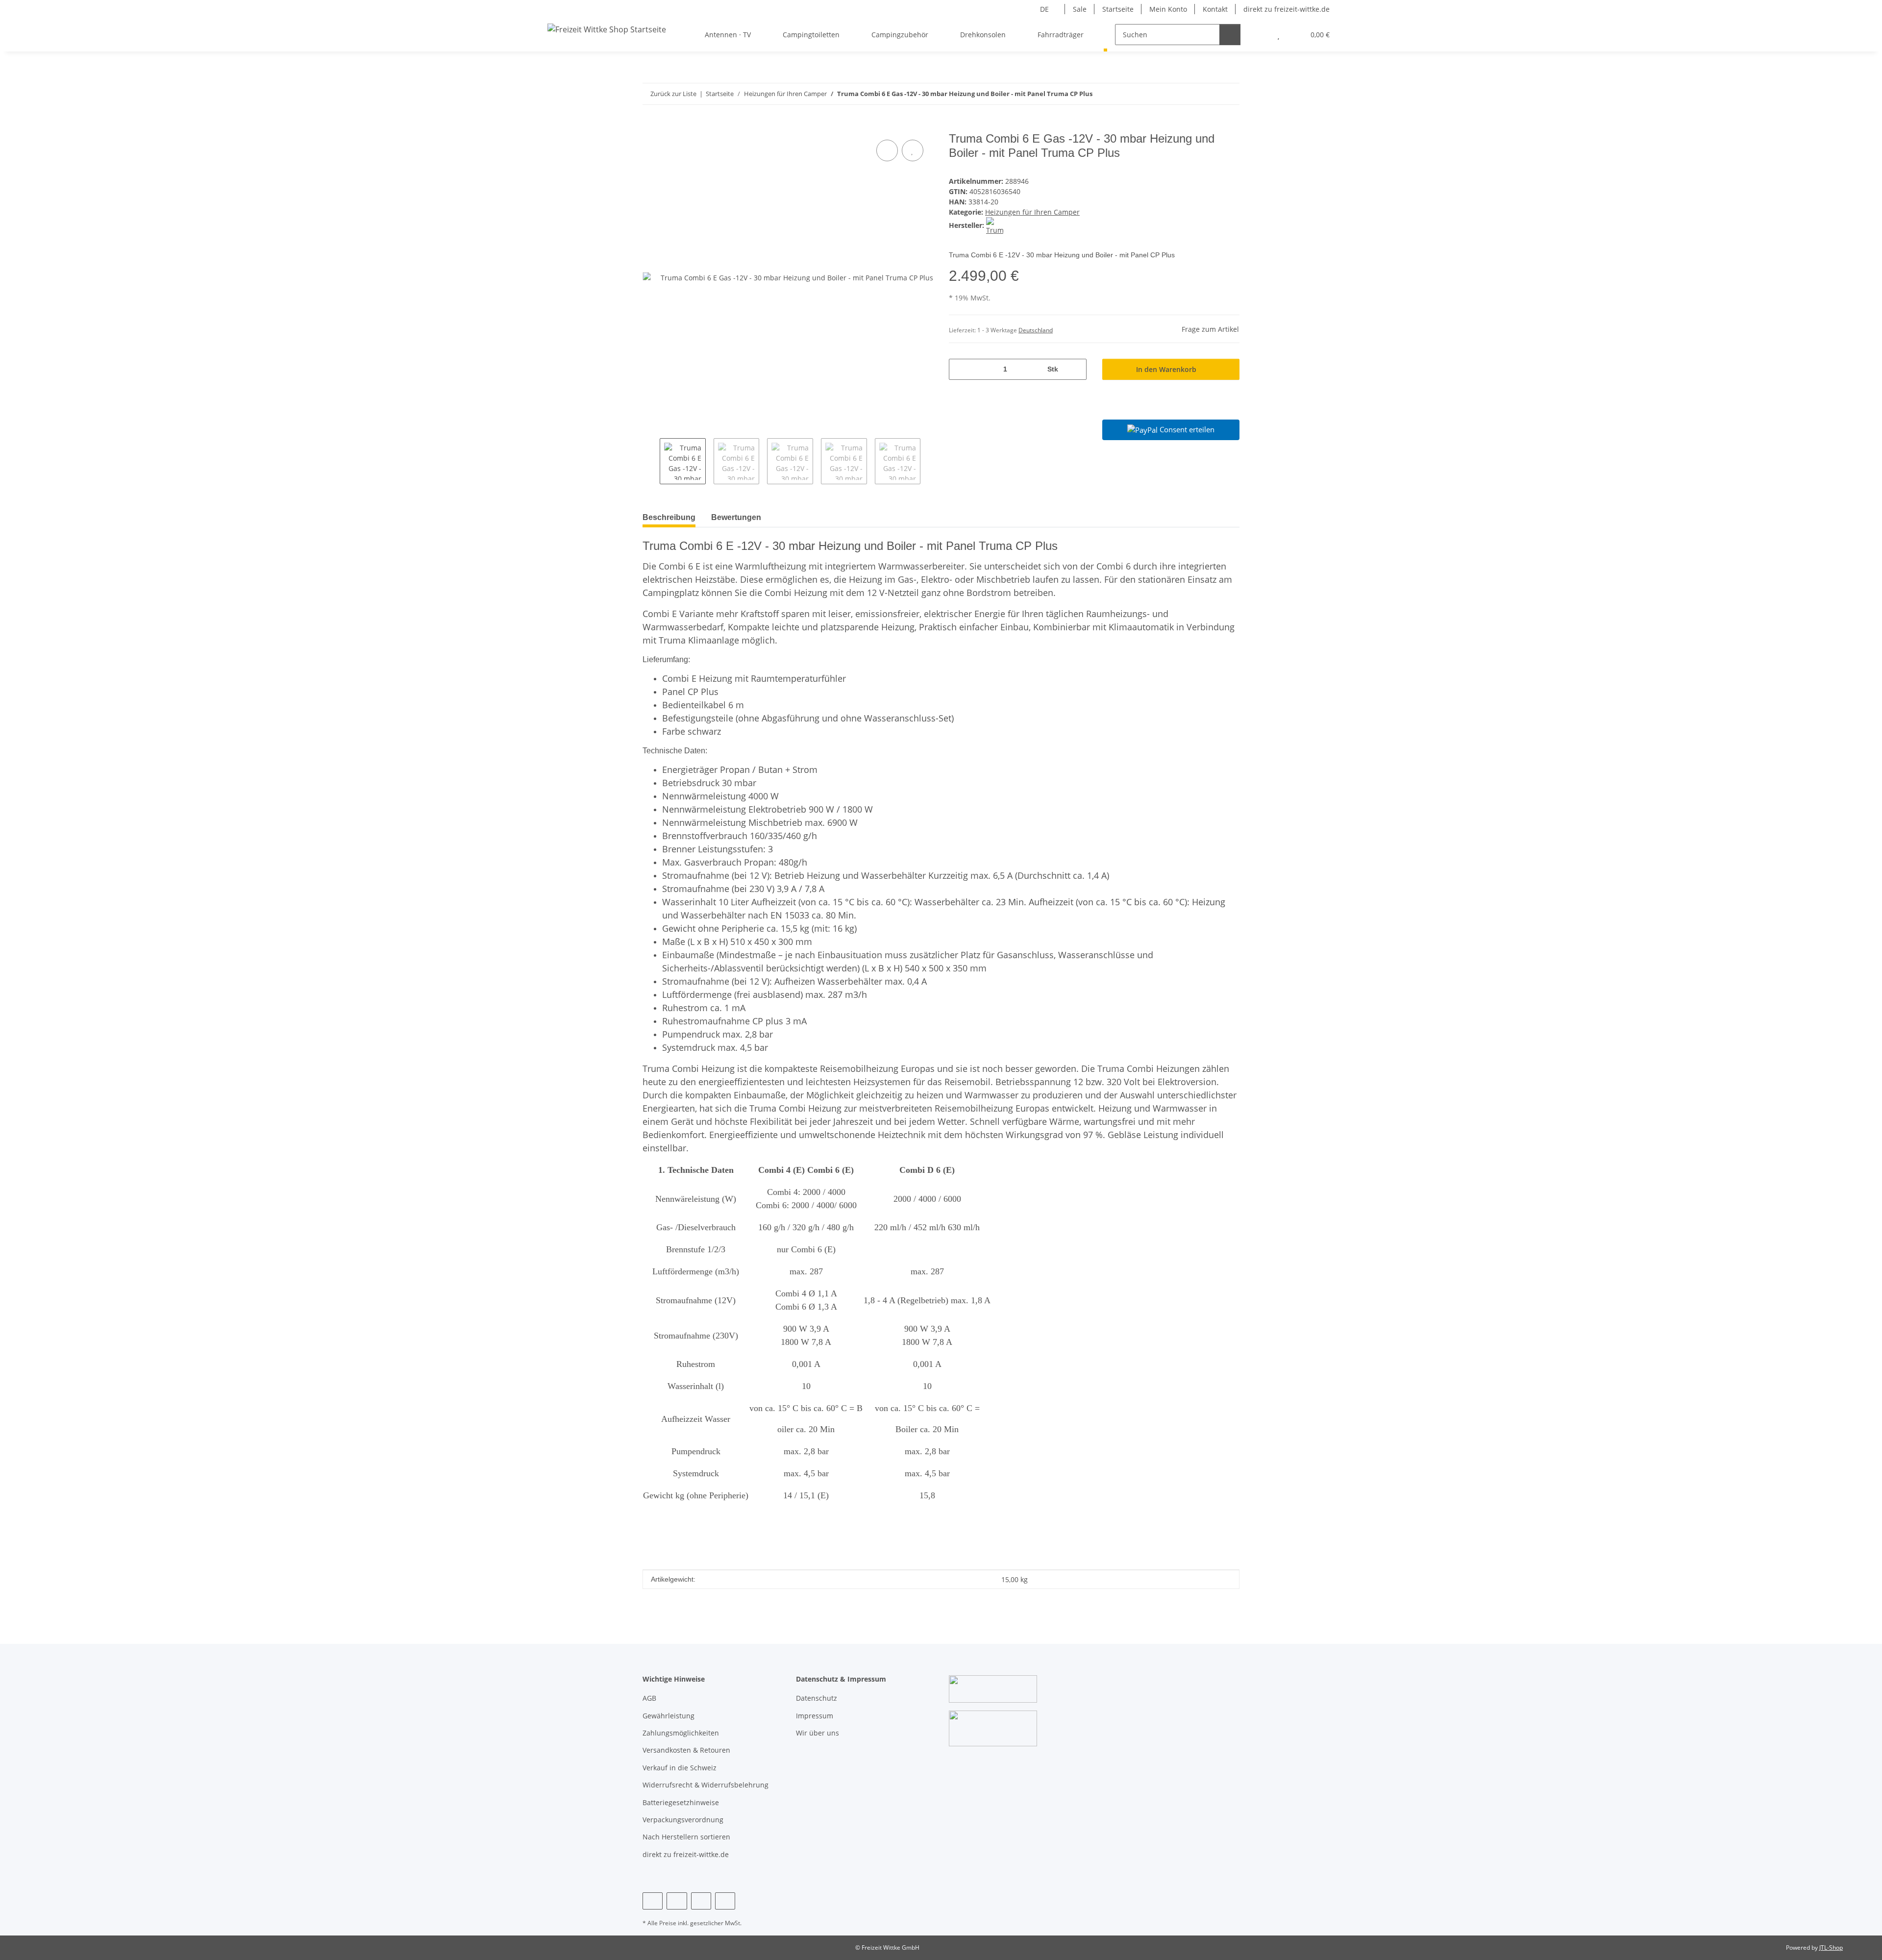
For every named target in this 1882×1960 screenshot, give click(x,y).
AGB (649, 1698)
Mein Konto (1168, 9)
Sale (1080, 9)
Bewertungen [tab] (736, 517)
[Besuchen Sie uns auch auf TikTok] (725, 1901)
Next (929, 461)
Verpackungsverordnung (683, 1820)
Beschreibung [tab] (669, 517)
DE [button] (1044, 9)
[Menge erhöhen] (1076, 369)
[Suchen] (1230, 35)
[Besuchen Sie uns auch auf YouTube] (677, 1901)
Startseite (1118, 9)
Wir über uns (817, 1733)
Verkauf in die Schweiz (680, 1768)
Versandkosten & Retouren (686, 1750)
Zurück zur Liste (673, 94)
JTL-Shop (1831, 1948)
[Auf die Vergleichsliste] (887, 150)
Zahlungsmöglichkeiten (681, 1733)
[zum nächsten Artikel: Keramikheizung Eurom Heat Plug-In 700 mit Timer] (1229, 94)
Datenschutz (817, 1698)
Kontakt (1215, 9)
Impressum (815, 1716)
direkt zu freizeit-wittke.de (1287, 9)
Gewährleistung (669, 1716)
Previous (651, 461)
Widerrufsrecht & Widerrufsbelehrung (706, 1785)
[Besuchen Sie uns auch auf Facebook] (653, 1901)
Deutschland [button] (1036, 330)
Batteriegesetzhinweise (681, 1802)
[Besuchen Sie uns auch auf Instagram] (701, 1901)
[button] (1259, 35)
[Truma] (995, 225)
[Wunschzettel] (1278, 35)
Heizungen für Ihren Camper (1032, 212)
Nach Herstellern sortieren (686, 1837)
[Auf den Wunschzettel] (913, 150)
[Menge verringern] (960, 369)
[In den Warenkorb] (650, 126)
